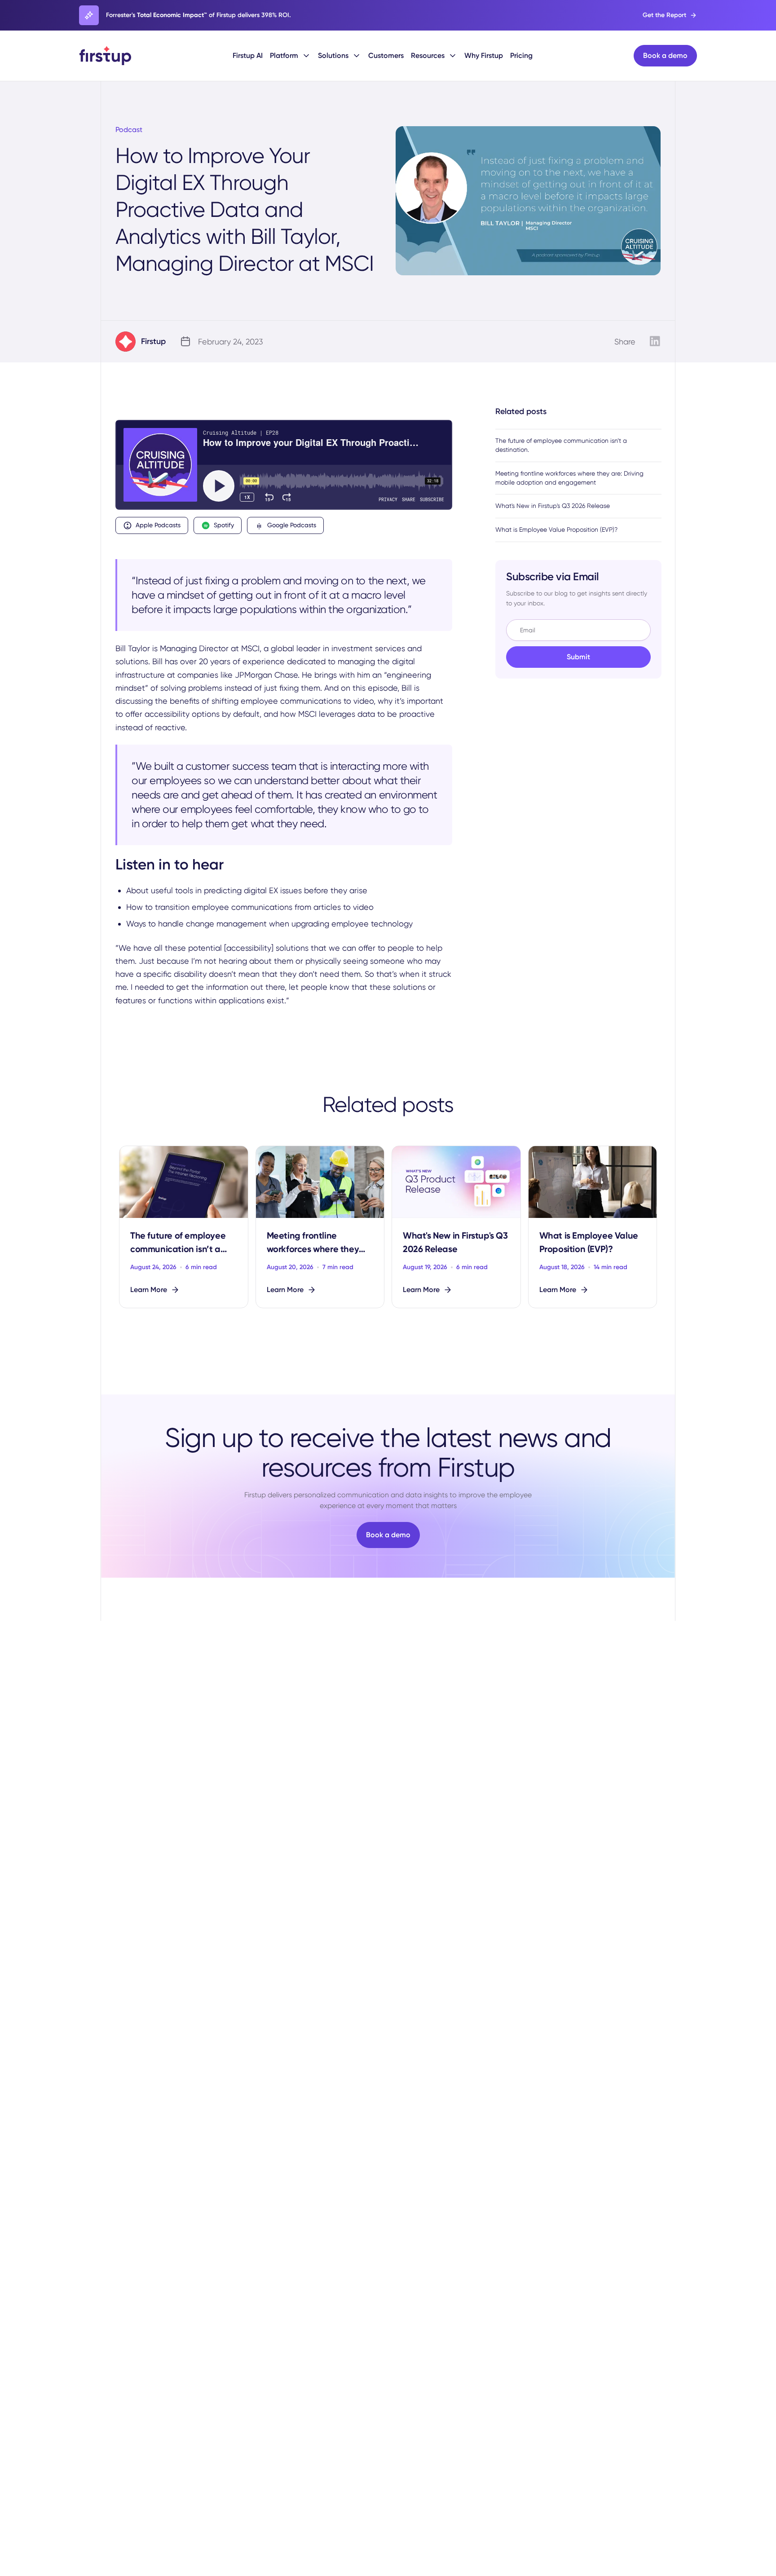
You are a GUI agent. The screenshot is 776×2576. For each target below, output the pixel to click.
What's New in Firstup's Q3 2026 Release (553, 506)
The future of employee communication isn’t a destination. (561, 445)
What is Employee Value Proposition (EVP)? (556, 529)
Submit (578, 657)
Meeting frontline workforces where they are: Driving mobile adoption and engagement (569, 478)
